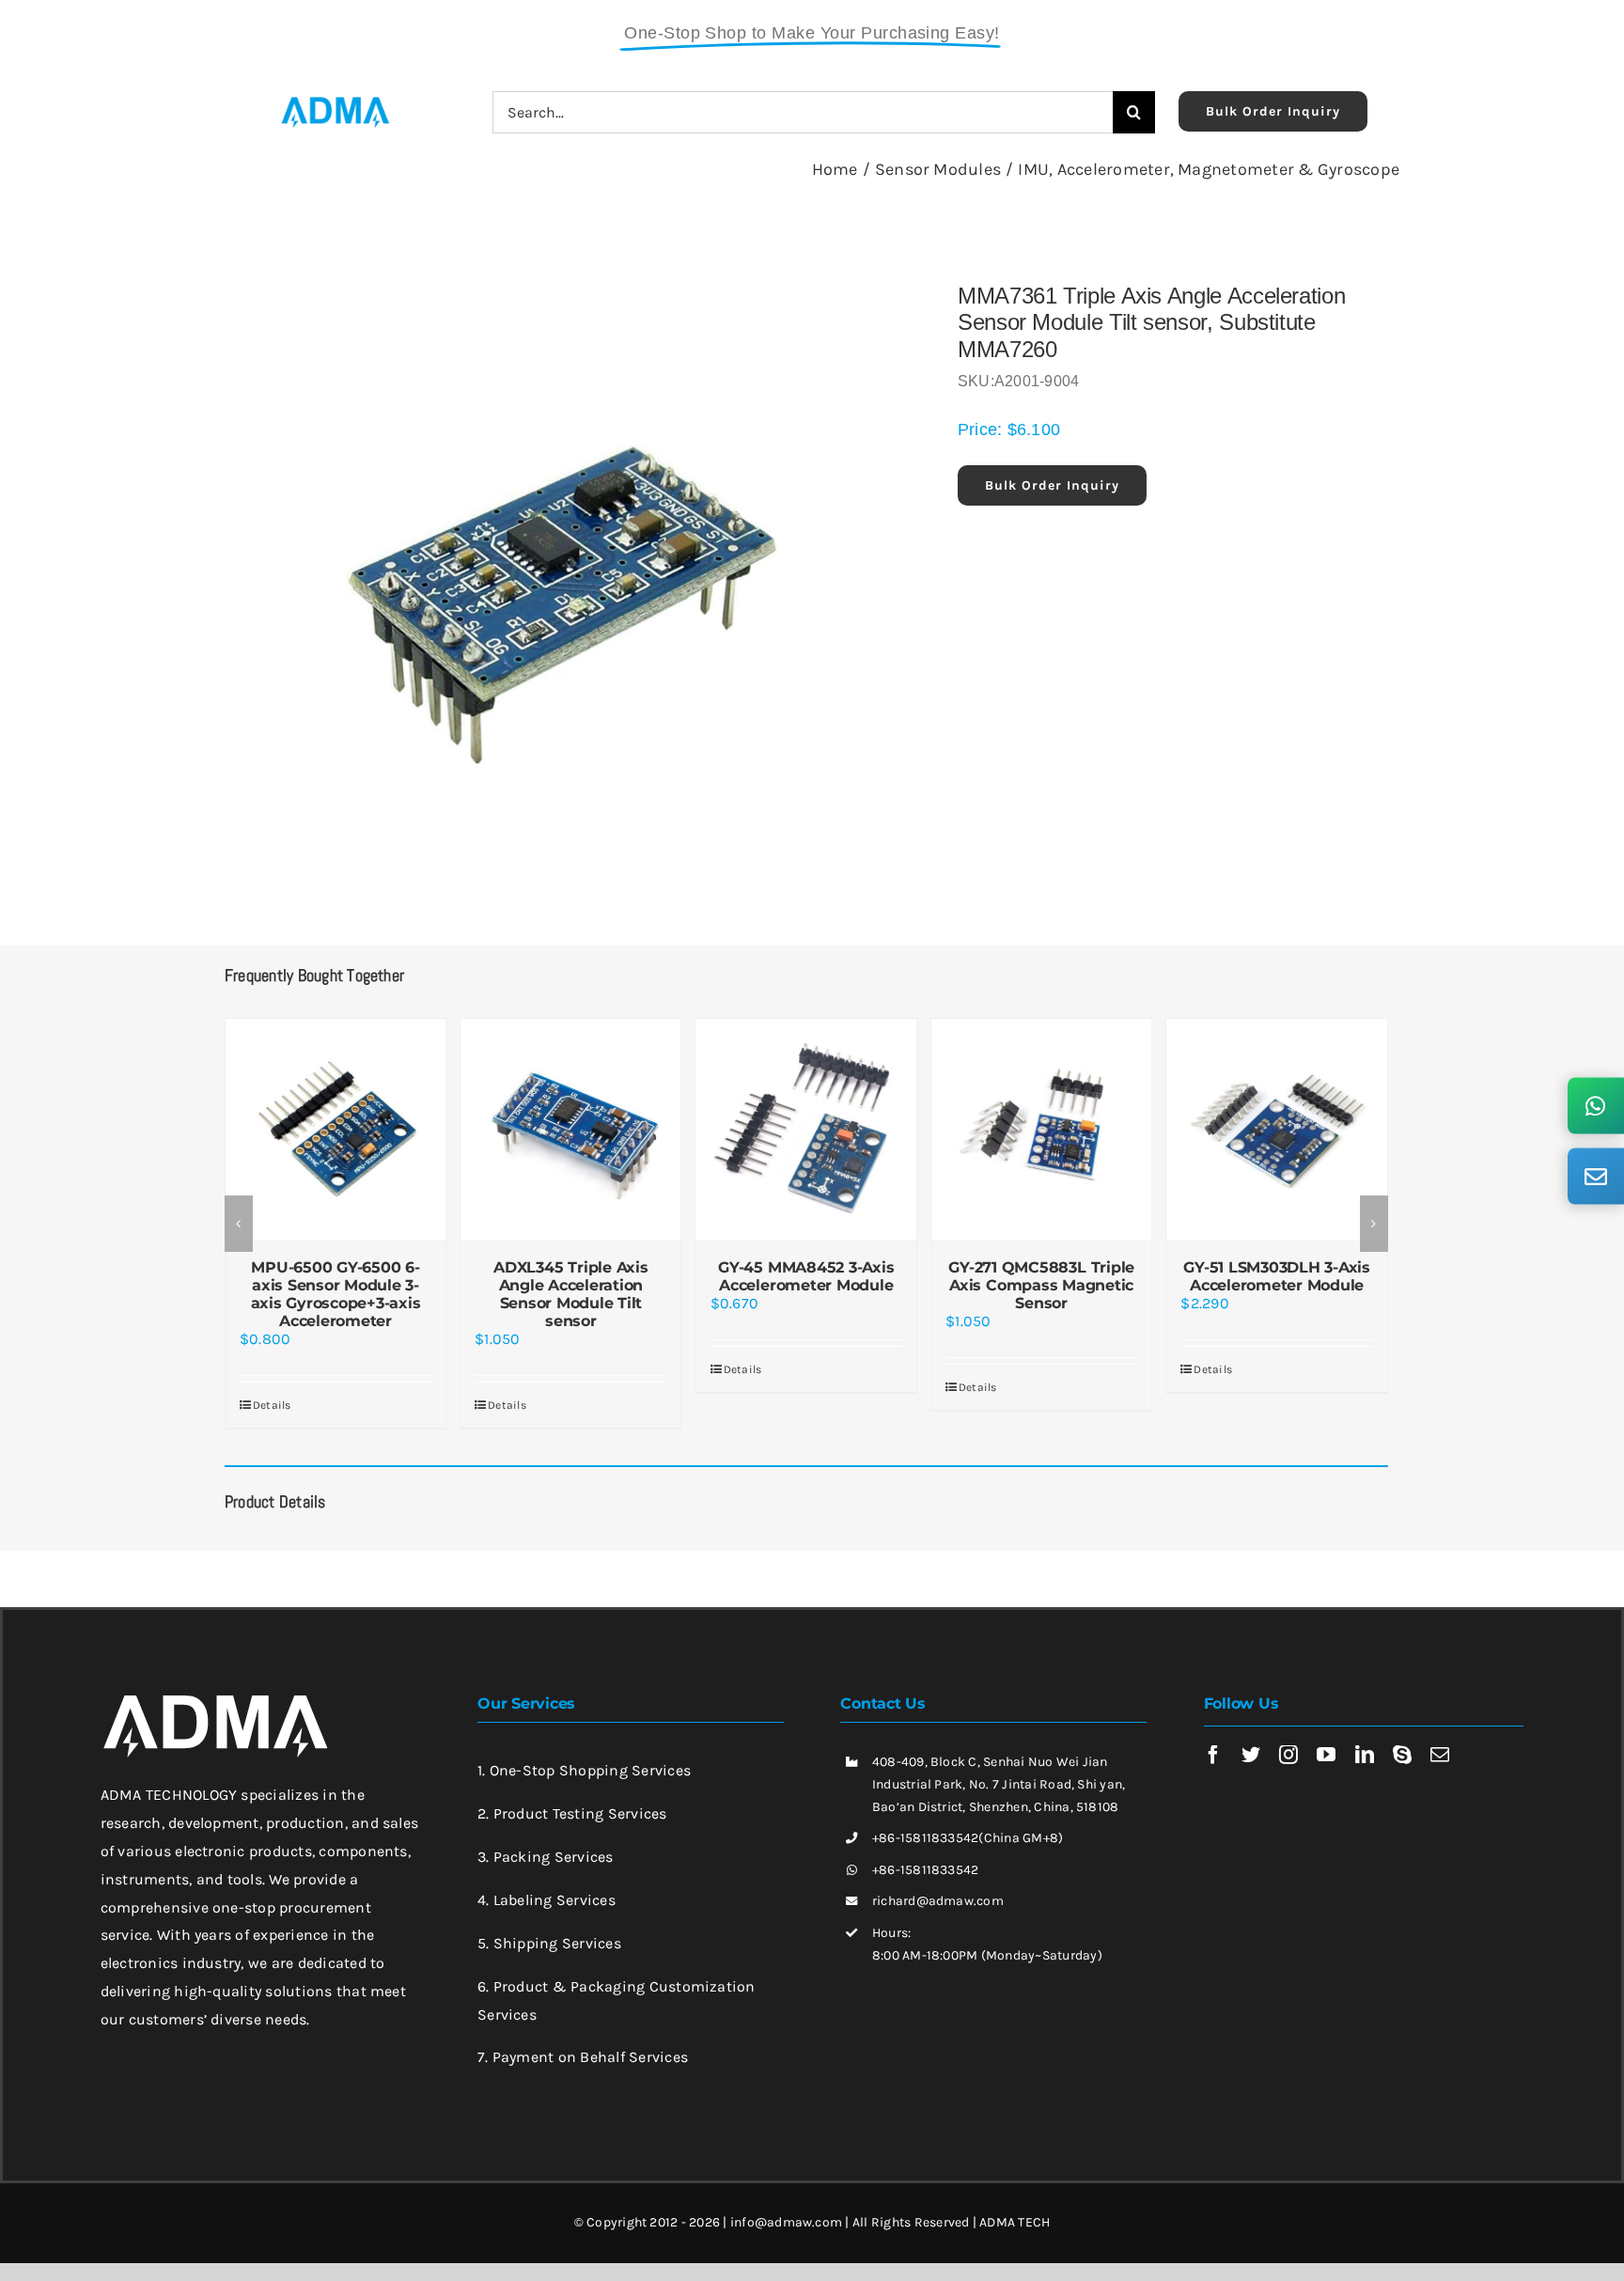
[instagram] (1288, 1755)
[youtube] (1326, 1755)
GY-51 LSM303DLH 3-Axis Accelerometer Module (1277, 1276)
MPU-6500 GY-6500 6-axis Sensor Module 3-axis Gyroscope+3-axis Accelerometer (336, 1295)
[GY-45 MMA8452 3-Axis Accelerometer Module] (806, 1129)
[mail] (1440, 1755)
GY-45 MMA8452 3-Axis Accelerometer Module (806, 1276)
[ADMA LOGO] (335, 102)
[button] (239, 1224)
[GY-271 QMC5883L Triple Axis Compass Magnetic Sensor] (1041, 1129)
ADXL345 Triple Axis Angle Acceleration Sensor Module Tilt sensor (570, 1295)
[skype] (1402, 1755)
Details (272, 1405)
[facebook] (1213, 1755)
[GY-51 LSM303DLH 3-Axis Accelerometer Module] (1276, 1129)
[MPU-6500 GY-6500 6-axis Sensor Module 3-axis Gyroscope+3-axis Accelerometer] (336, 1129)
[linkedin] (1365, 1755)
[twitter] (1251, 1755)
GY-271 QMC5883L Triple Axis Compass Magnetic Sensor (1041, 1285)
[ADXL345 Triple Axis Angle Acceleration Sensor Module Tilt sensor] (570, 1129)
